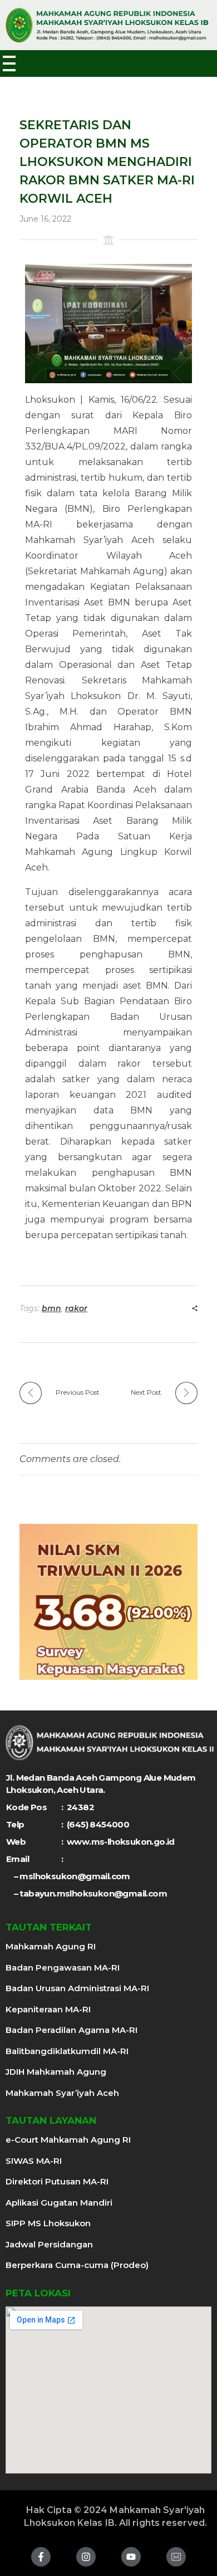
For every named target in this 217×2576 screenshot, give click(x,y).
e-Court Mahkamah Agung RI (68, 2140)
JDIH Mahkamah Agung (56, 2072)
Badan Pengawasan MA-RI (63, 1968)
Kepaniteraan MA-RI (48, 2009)
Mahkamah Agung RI (51, 1946)
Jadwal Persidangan (49, 2244)
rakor (76, 1308)
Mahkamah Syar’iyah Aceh (62, 2093)
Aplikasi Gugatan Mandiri (59, 2203)
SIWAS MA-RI (34, 2161)
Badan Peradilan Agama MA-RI (71, 2030)
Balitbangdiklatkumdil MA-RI (67, 2051)
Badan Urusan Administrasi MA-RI (77, 1988)
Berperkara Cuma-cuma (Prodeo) (77, 2265)
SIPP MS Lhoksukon (48, 2223)
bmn (51, 1308)
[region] (108, 1602)
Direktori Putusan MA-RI (57, 2181)
